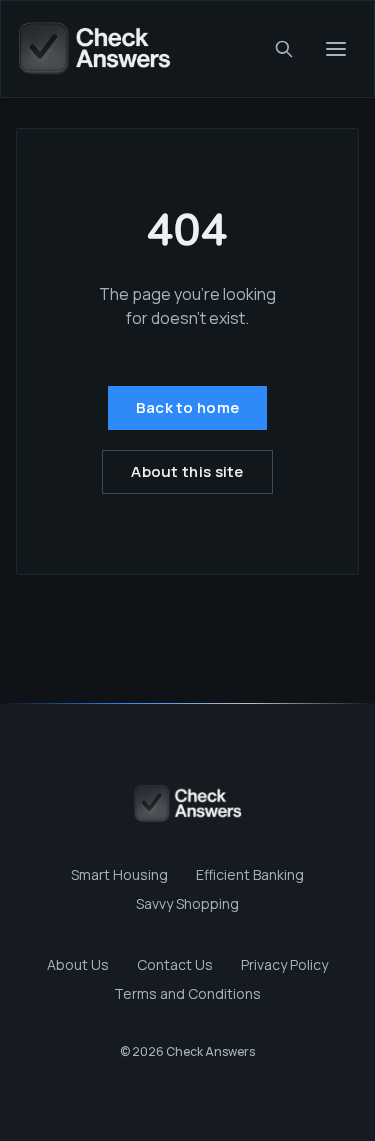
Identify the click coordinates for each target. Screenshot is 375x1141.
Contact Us (175, 964)
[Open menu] (336, 49)
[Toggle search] (284, 49)
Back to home (188, 407)
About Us (78, 964)
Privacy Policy (284, 964)
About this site (187, 471)
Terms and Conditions (187, 993)
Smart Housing (119, 874)
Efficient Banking (250, 874)
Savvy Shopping (187, 903)
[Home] (94, 49)
